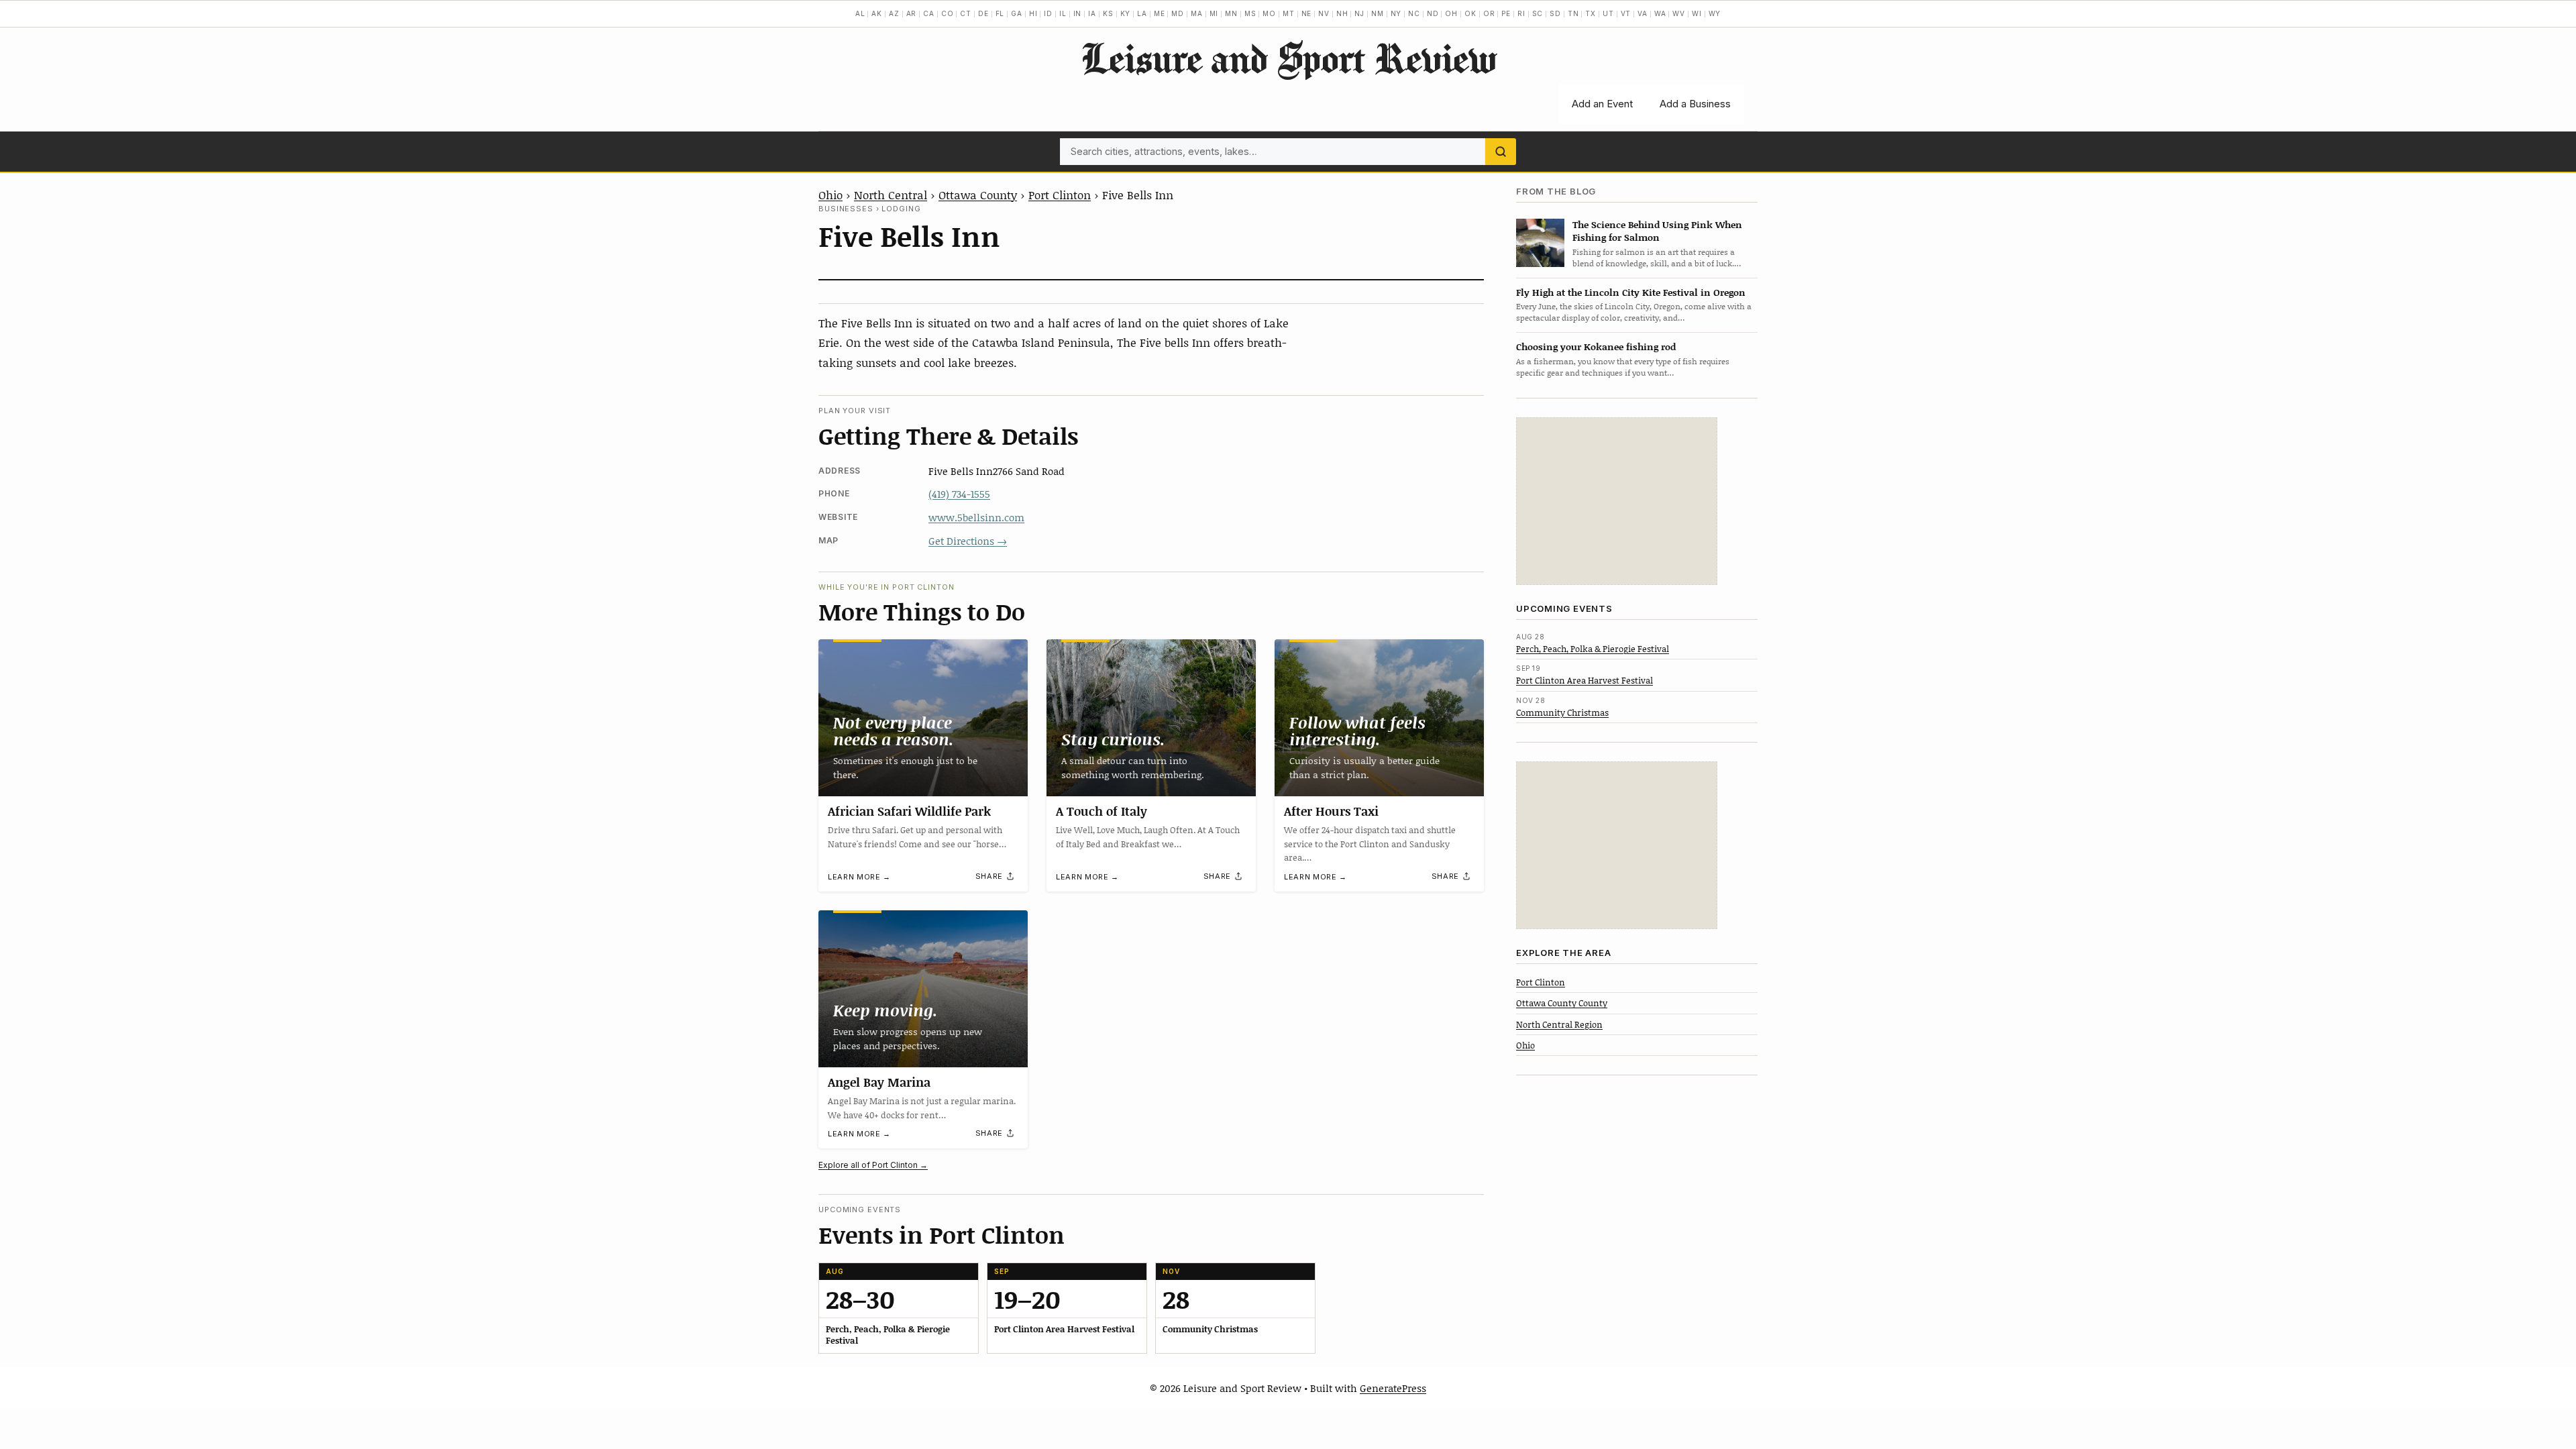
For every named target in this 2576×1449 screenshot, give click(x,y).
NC (1414, 13)
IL (1063, 13)
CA (929, 13)
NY (1396, 13)
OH (1451, 13)
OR (1489, 13)
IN (1078, 13)
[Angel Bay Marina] (923, 989)
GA (1017, 13)
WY (1715, 13)
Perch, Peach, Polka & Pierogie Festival (1593, 649)
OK (1470, 13)
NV (1324, 13)
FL (1000, 13)
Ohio (830, 195)
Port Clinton (1060, 195)
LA (1142, 13)
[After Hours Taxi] (1379, 718)
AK (877, 13)
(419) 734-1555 (959, 494)
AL (860, 13)
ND (1433, 13)
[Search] (1501, 152)
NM (1378, 13)
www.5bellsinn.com (976, 517)
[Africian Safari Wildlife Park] (923, 718)
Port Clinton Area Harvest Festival (1585, 680)
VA (1643, 13)
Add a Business (1695, 104)
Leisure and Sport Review (1288, 58)
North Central (891, 195)
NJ (1359, 13)
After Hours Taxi (1331, 811)
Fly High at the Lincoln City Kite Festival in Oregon (1631, 292)
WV (1679, 13)
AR (912, 13)
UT (1608, 13)
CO (948, 13)
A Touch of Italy (1102, 811)
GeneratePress (1393, 1388)
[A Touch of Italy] (1151, 718)
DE (983, 13)
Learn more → (859, 877)
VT (1626, 13)
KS (1108, 13)
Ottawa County (978, 195)
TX (1591, 13)
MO (1269, 13)
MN (1231, 13)
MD (1178, 13)
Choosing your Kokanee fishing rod (1596, 346)
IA (1092, 13)
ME (1160, 13)
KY (1126, 13)
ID (1048, 13)
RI (1521, 13)
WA (1660, 13)
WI (1697, 13)
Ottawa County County (1562, 1003)
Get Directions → (968, 541)
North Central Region (1559, 1024)
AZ (894, 13)
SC (1538, 13)
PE (1506, 13)
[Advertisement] (1617, 501)
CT (966, 13)
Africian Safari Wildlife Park (909, 811)
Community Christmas (1562, 712)
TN (1573, 13)
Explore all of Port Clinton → (873, 1165)
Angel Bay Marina (879, 1082)
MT (1289, 13)
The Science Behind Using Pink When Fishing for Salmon (1657, 231)
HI (1033, 13)
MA (1197, 13)
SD (1555, 13)
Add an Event (1602, 104)
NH (1342, 13)
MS (1250, 13)
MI (1214, 13)
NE (1307, 13)
